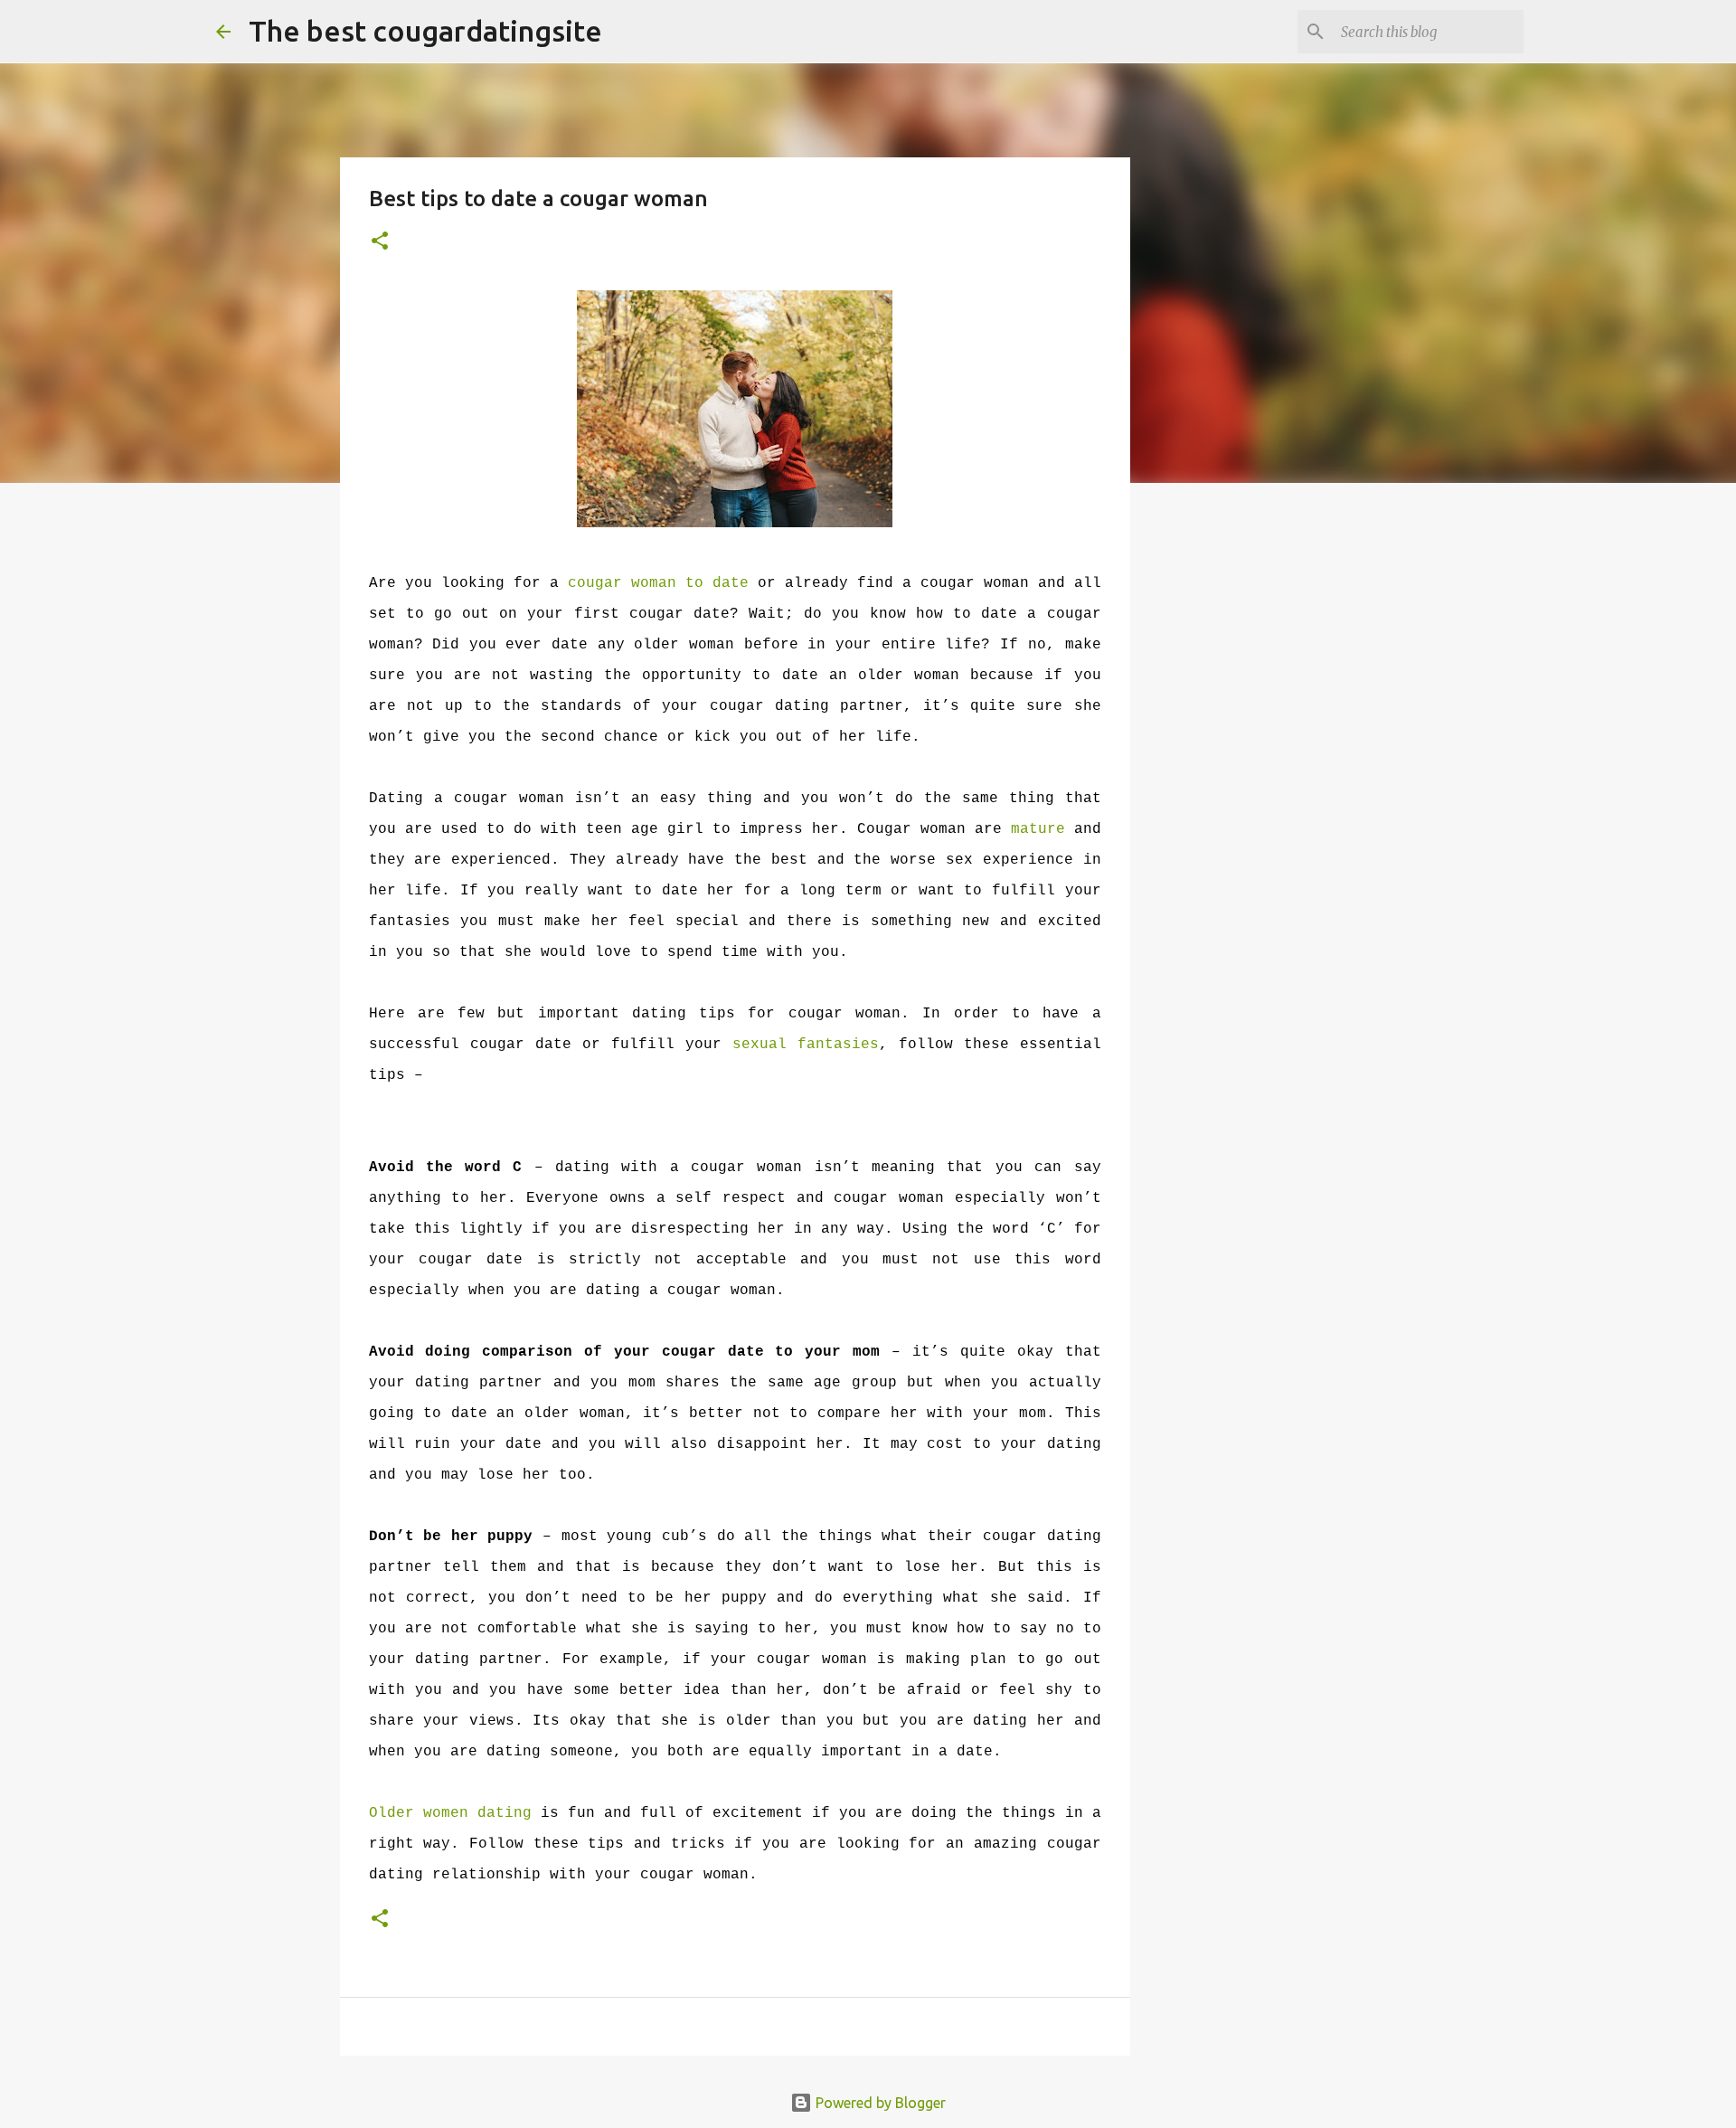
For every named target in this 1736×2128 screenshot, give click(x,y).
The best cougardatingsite (425, 31)
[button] (380, 242)
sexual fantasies (806, 1045)
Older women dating (450, 1813)
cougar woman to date (658, 583)
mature (1038, 829)
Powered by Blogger (879, 2103)
